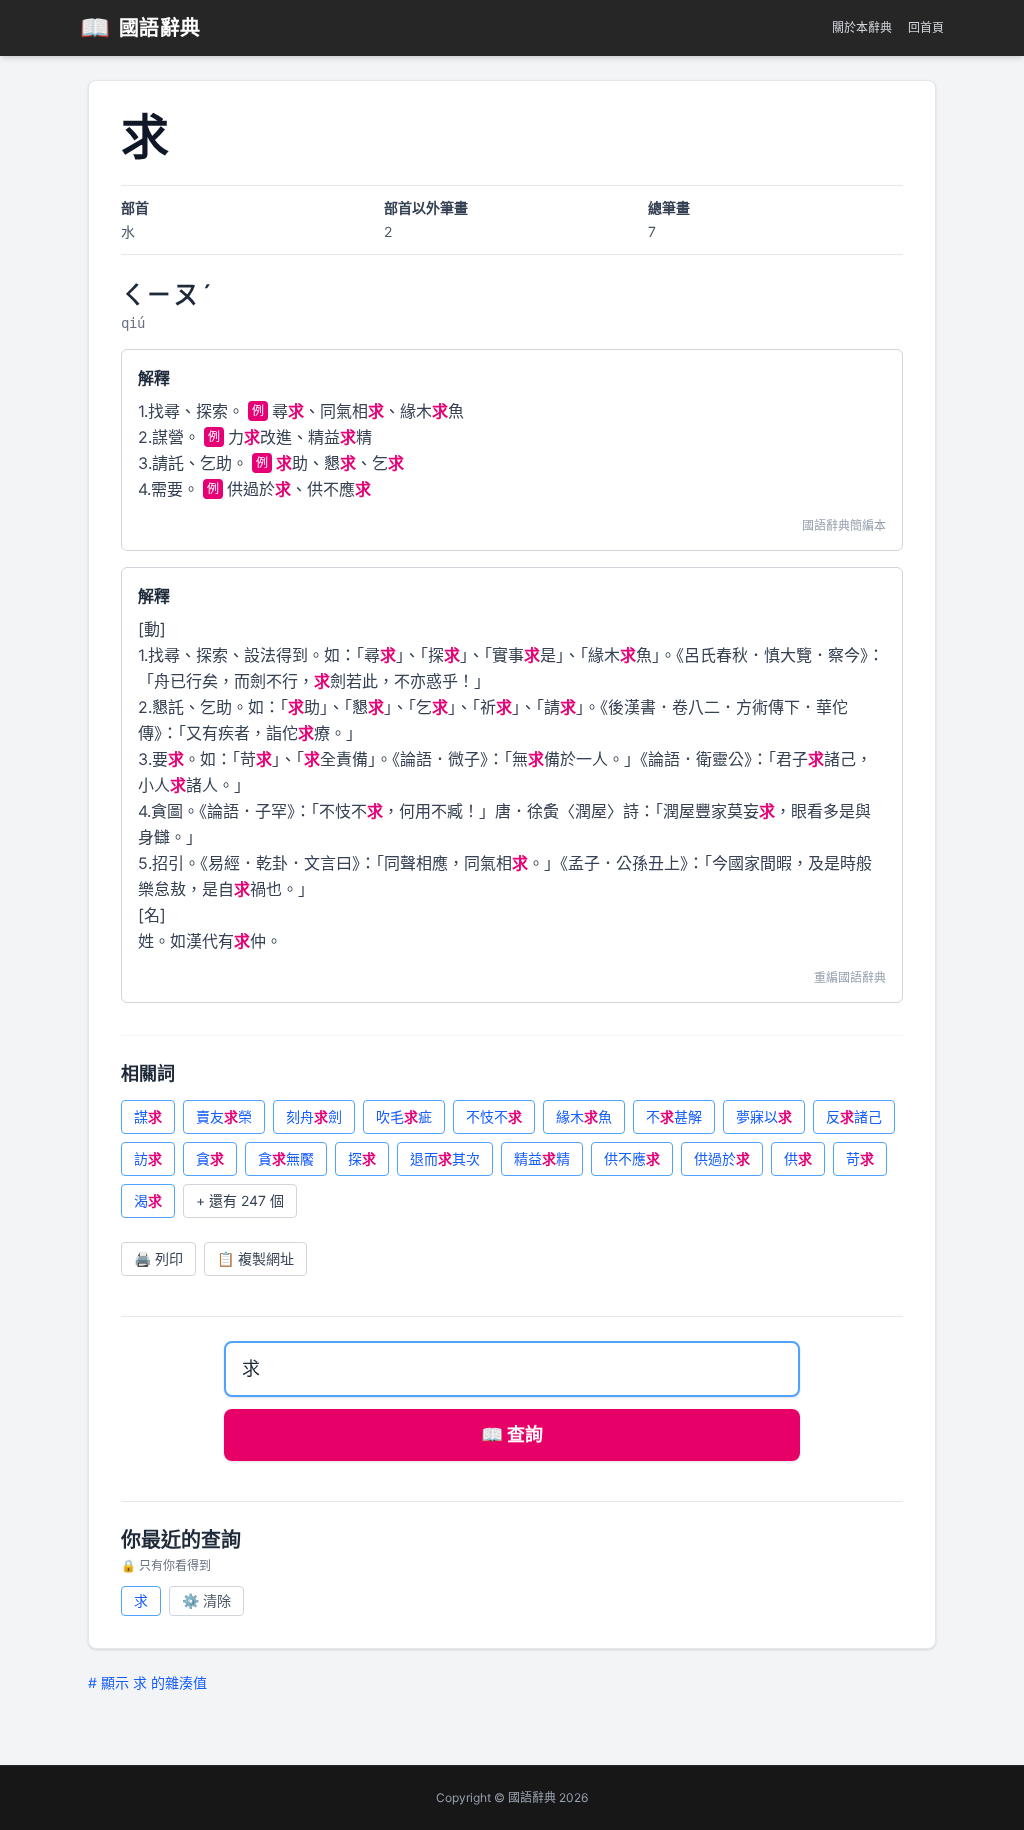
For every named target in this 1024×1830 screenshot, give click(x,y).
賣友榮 (224, 1116)
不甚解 (674, 1116)
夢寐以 (764, 1116)
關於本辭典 (862, 27)
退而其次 (445, 1158)
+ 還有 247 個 (240, 1200)
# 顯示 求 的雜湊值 (147, 1682)
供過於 (722, 1158)
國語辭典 (140, 27)
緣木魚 (584, 1116)
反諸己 (854, 1116)
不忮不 (494, 1116)
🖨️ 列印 (158, 1258)
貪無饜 (286, 1158)
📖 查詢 (512, 1434)
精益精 (542, 1158)
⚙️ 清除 (206, 1600)
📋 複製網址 (255, 1258)
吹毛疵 (404, 1116)
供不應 (632, 1158)
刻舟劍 (314, 1116)
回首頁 (926, 27)
